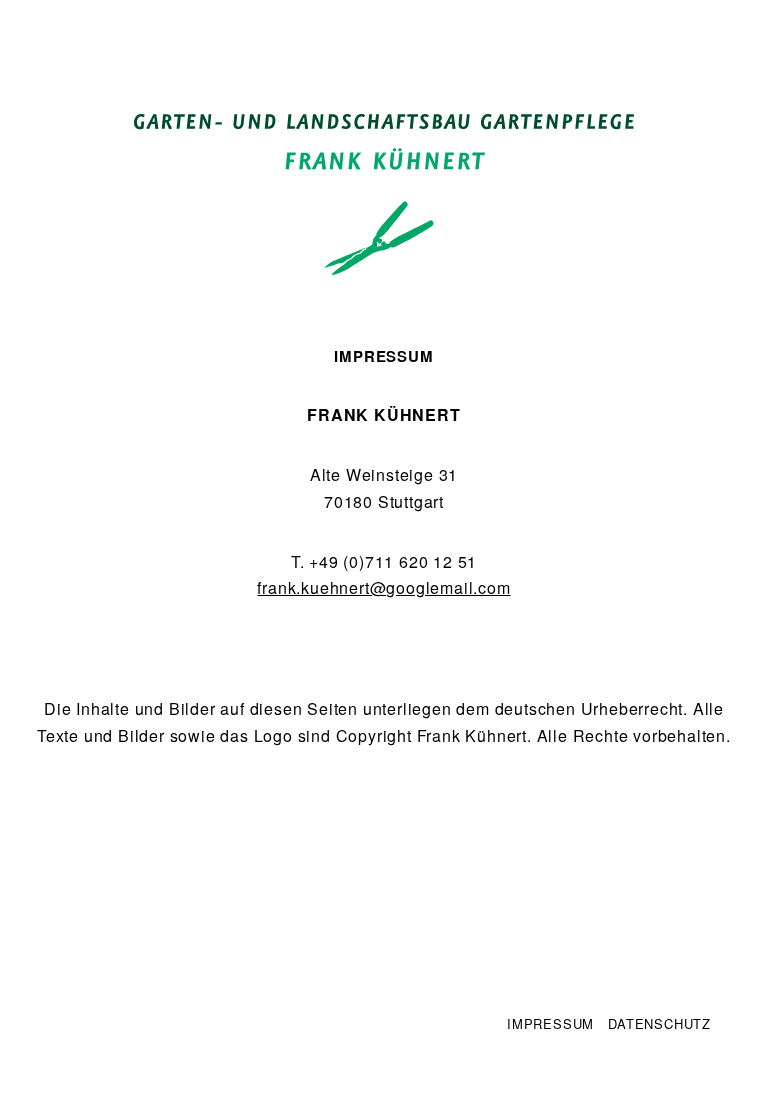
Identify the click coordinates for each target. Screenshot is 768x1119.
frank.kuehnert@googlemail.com (383, 587)
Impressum (550, 1023)
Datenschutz (659, 1023)
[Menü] (55, 29)
